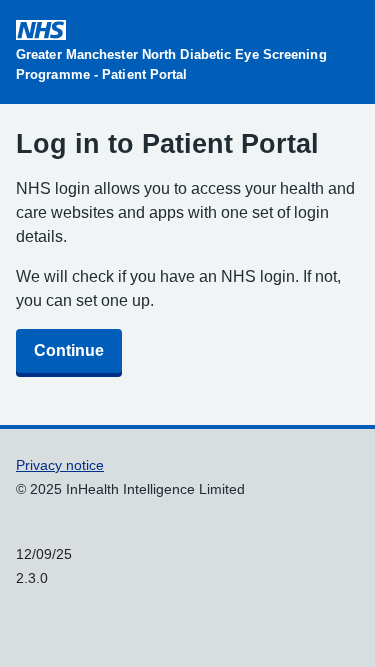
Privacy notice (60, 465)
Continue (69, 350)
